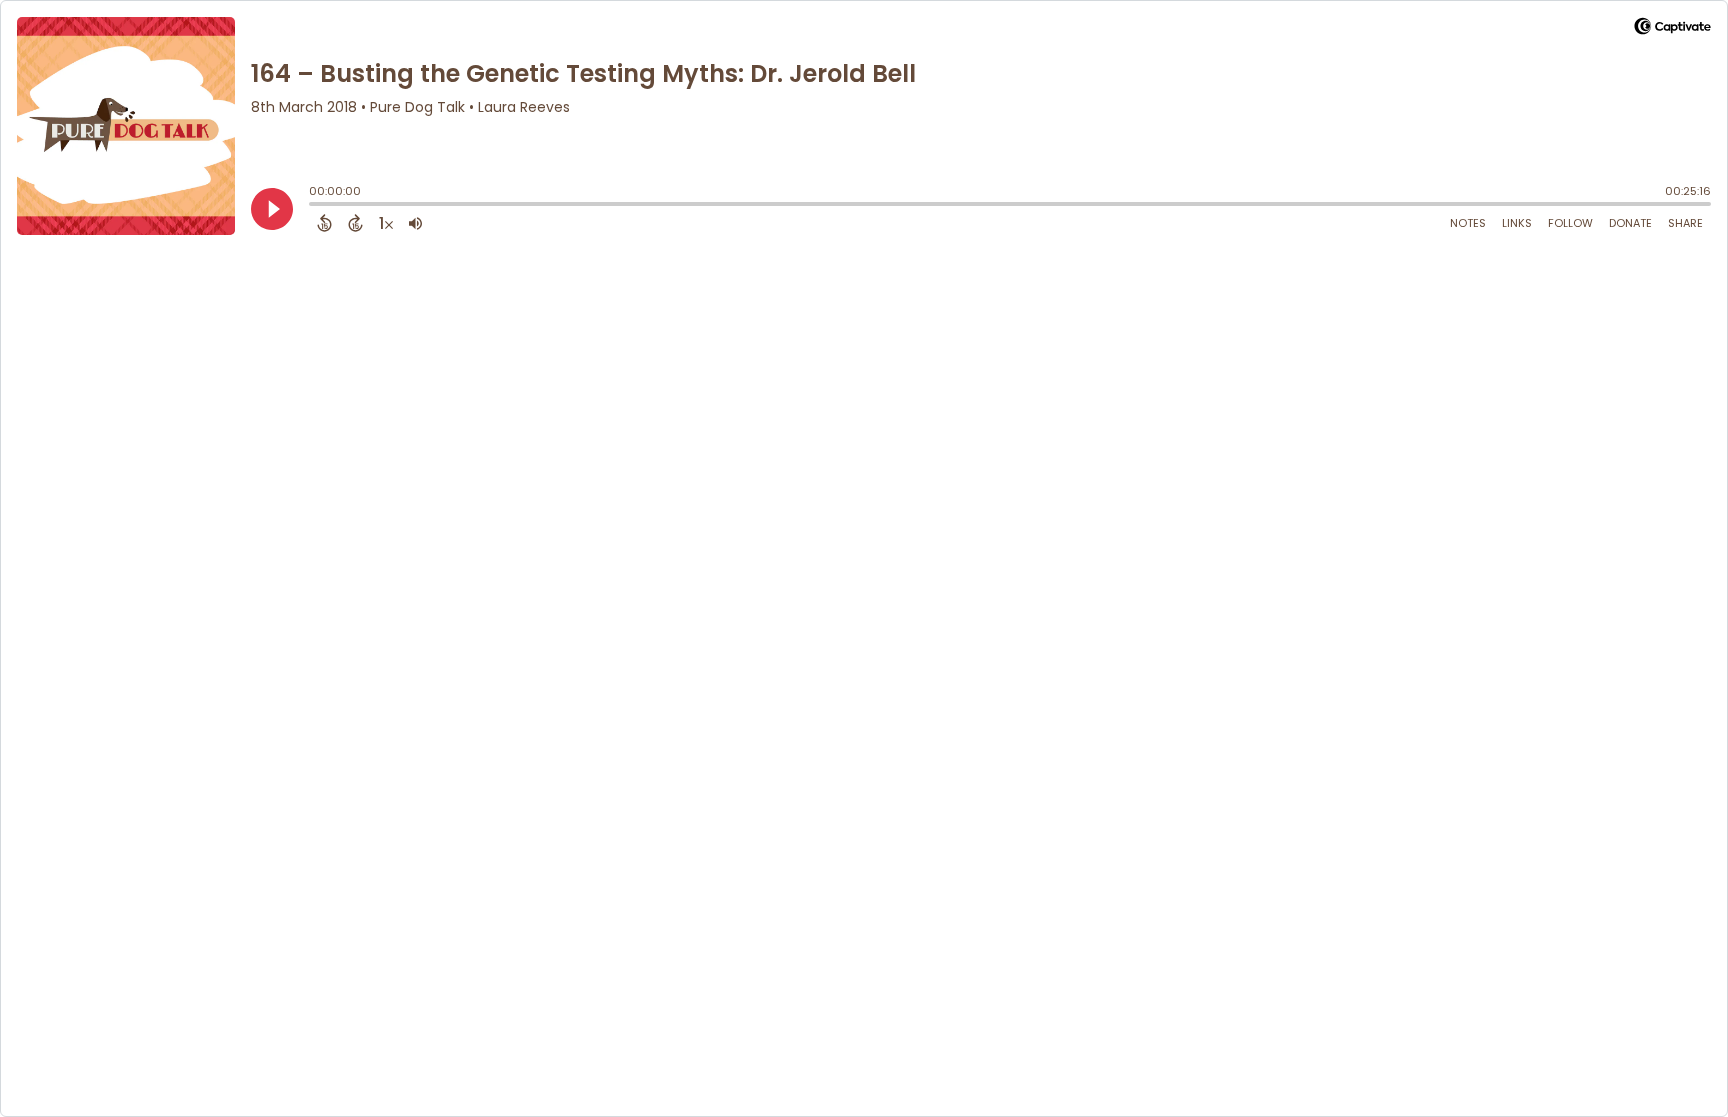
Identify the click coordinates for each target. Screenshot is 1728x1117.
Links (1517, 223)
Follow (1570, 223)
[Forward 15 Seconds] (355, 223)
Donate (1630, 223)
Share (1685, 223)
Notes (1468, 223)
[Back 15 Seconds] (324, 223)
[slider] (314, 206)
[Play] (272, 209)
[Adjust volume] (415, 223)
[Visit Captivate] (1672, 29)
